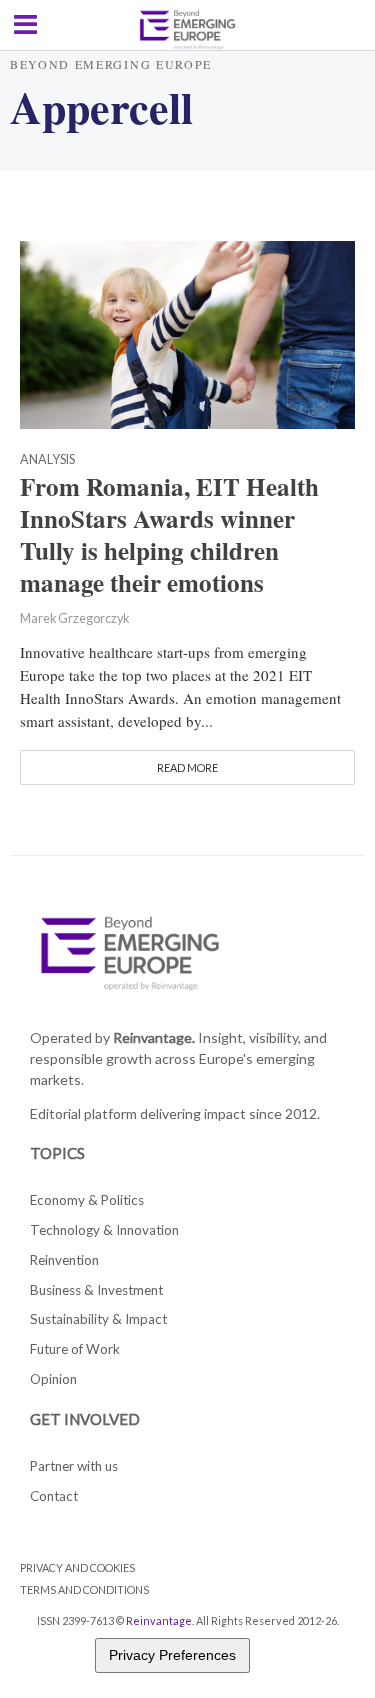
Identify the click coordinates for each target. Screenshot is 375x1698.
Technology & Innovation (104, 1230)
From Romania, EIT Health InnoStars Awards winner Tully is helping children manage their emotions (169, 534)
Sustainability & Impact (98, 1319)
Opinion (53, 1379)
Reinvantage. (154, 1037)
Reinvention (64, 1260)
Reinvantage (159, 1620)
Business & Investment (96, 1290)
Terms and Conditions (84, 1589)
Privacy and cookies (77, 1567)
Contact (54, 1496)
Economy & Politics (87, 1200)
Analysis (47, 460)
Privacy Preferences (172, 1655)
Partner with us (74, 1466)
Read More (187, 767)
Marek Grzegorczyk (74, 618)
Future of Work (75, 1349)
